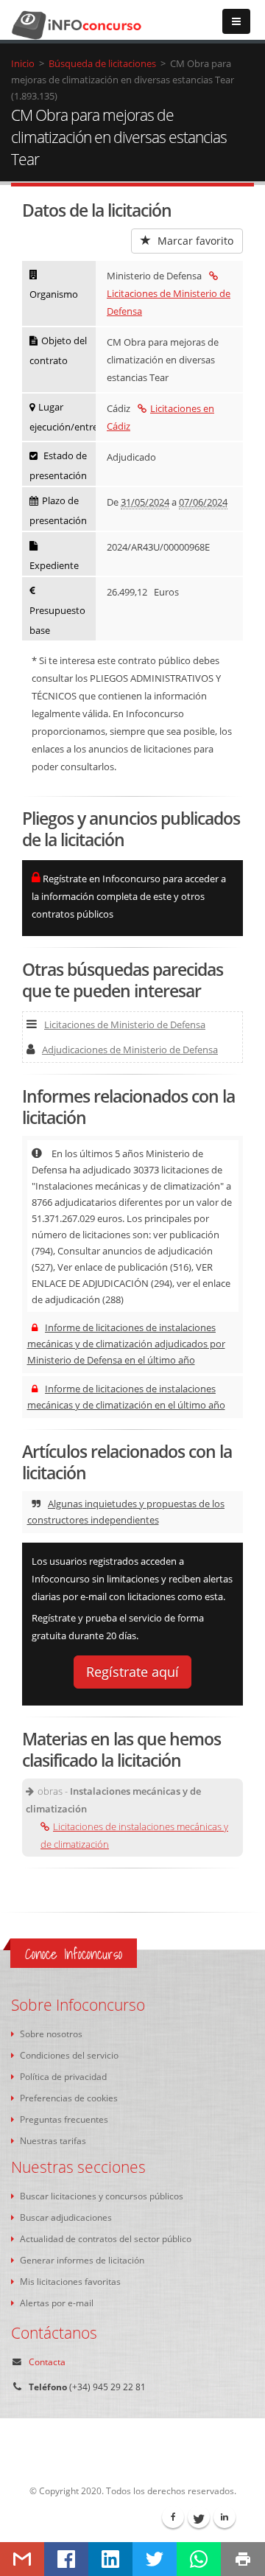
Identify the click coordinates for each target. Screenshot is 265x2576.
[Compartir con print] (243, 2559)
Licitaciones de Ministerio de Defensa (169, 302)
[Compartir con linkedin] (110, 2559)
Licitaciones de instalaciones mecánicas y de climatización (134, 1835)
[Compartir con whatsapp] (199, 2559)
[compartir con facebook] (66, 2559)
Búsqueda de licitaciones (102, 63)
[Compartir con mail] (22, 2559)
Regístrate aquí (132, 1672)
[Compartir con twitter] (155, 2559)
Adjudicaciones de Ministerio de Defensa (130, 1050)
